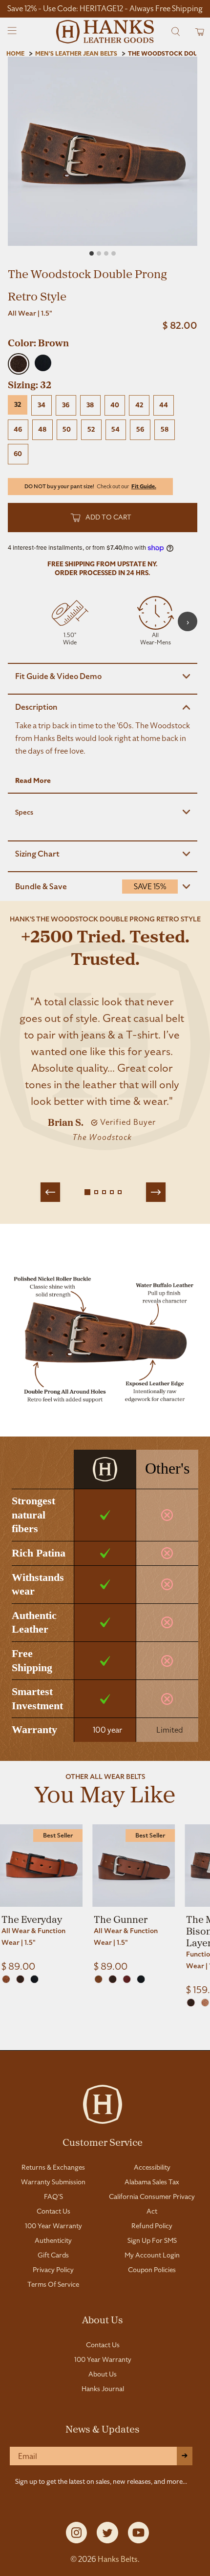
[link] (41, 1898)
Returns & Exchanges (53, 2167)
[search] (176, 31)
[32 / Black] (34, 1979)
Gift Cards (53, 2255)
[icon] (70, 621)
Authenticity (53, 2240)
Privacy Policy (53, 2270)
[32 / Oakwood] (98, 1979)
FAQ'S (53, 2197)
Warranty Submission (53, 2182)
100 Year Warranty (53, 2226)
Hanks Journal (103, 2389)
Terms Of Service (53, 2284)
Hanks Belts (118, 2559)
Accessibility (152, 2167)
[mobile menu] (12, 32)
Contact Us (53, 2211)
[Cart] (197, 31)
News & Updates (103, 2429)
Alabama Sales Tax (152, 2182)
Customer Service (103, 2142)
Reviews (105, 2039)
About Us (103, 2319)
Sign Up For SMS (152, 2240)
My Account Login (152, 2255)
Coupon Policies (152, 2270)
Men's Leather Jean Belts (76, 54)
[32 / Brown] (20, 1979)
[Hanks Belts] (105, 32)
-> (185, 2456)
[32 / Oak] (6, 1979)
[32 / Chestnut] (127, 1979)
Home (15, 54)
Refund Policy (152, 2226)
